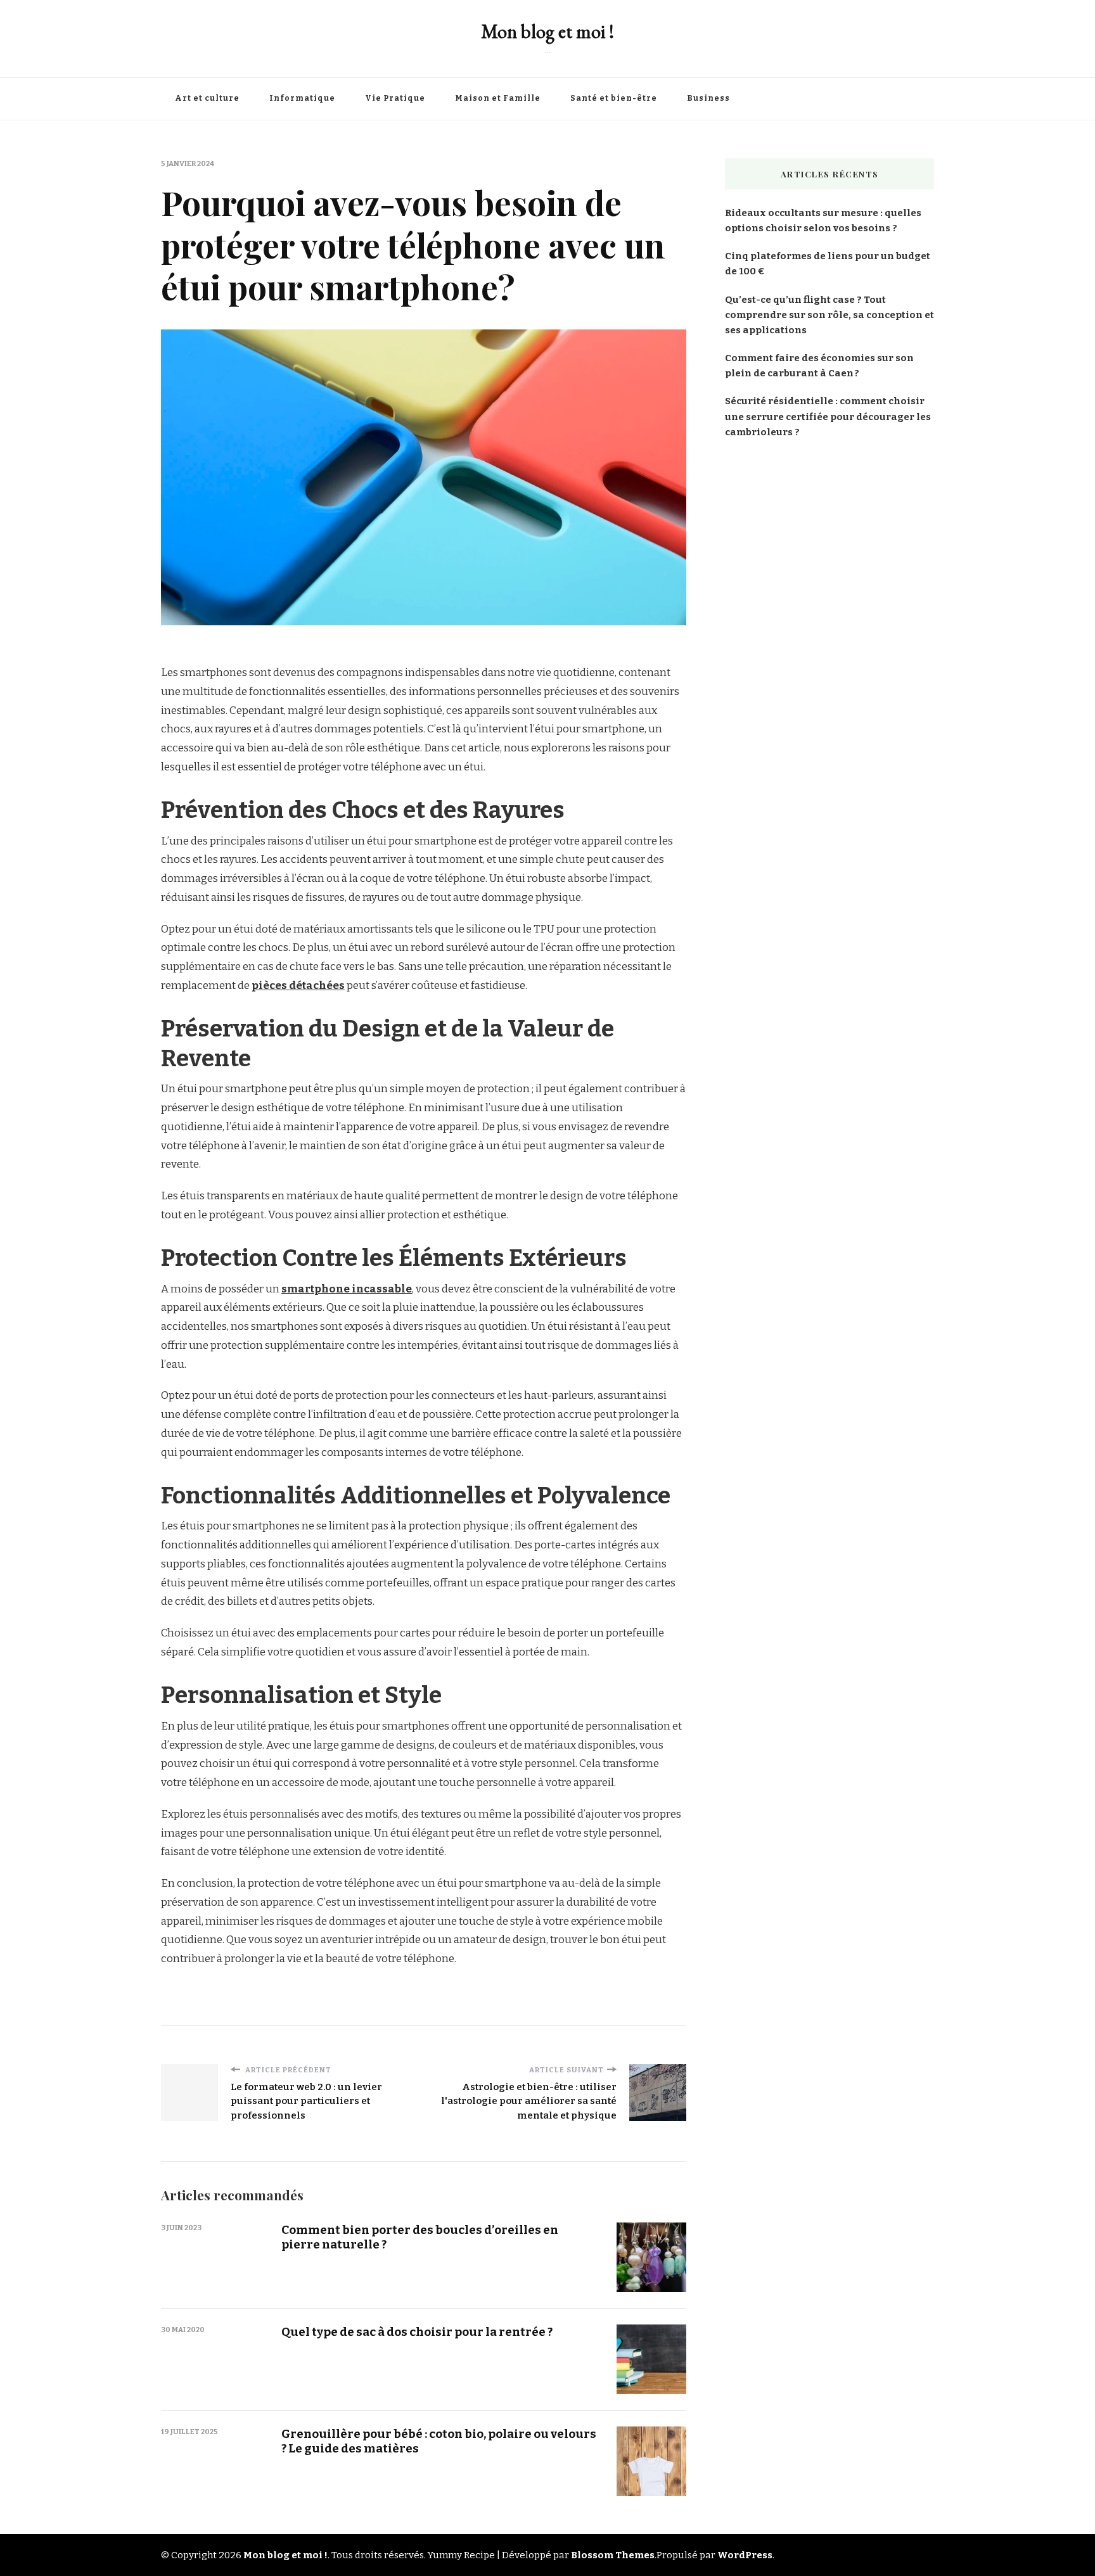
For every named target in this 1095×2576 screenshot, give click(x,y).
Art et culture (207, 98)
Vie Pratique (395, 98)
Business (708, 98)
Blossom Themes (613, 2555)
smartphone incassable (347, 1289)
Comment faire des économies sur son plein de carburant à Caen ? (819, 366)
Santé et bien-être (614, 98)
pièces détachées (298, 985)
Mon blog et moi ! (547, 31)
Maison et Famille (498, 98)
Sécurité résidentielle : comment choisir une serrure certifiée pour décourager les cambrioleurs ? (828, 416)
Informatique (302, 98)
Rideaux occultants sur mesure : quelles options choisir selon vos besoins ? (823, 220)
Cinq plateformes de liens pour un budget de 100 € (828, 264)
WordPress (745, 2555)
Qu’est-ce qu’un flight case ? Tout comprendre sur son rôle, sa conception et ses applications (829, 315)
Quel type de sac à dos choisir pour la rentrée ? (417, 2332)
